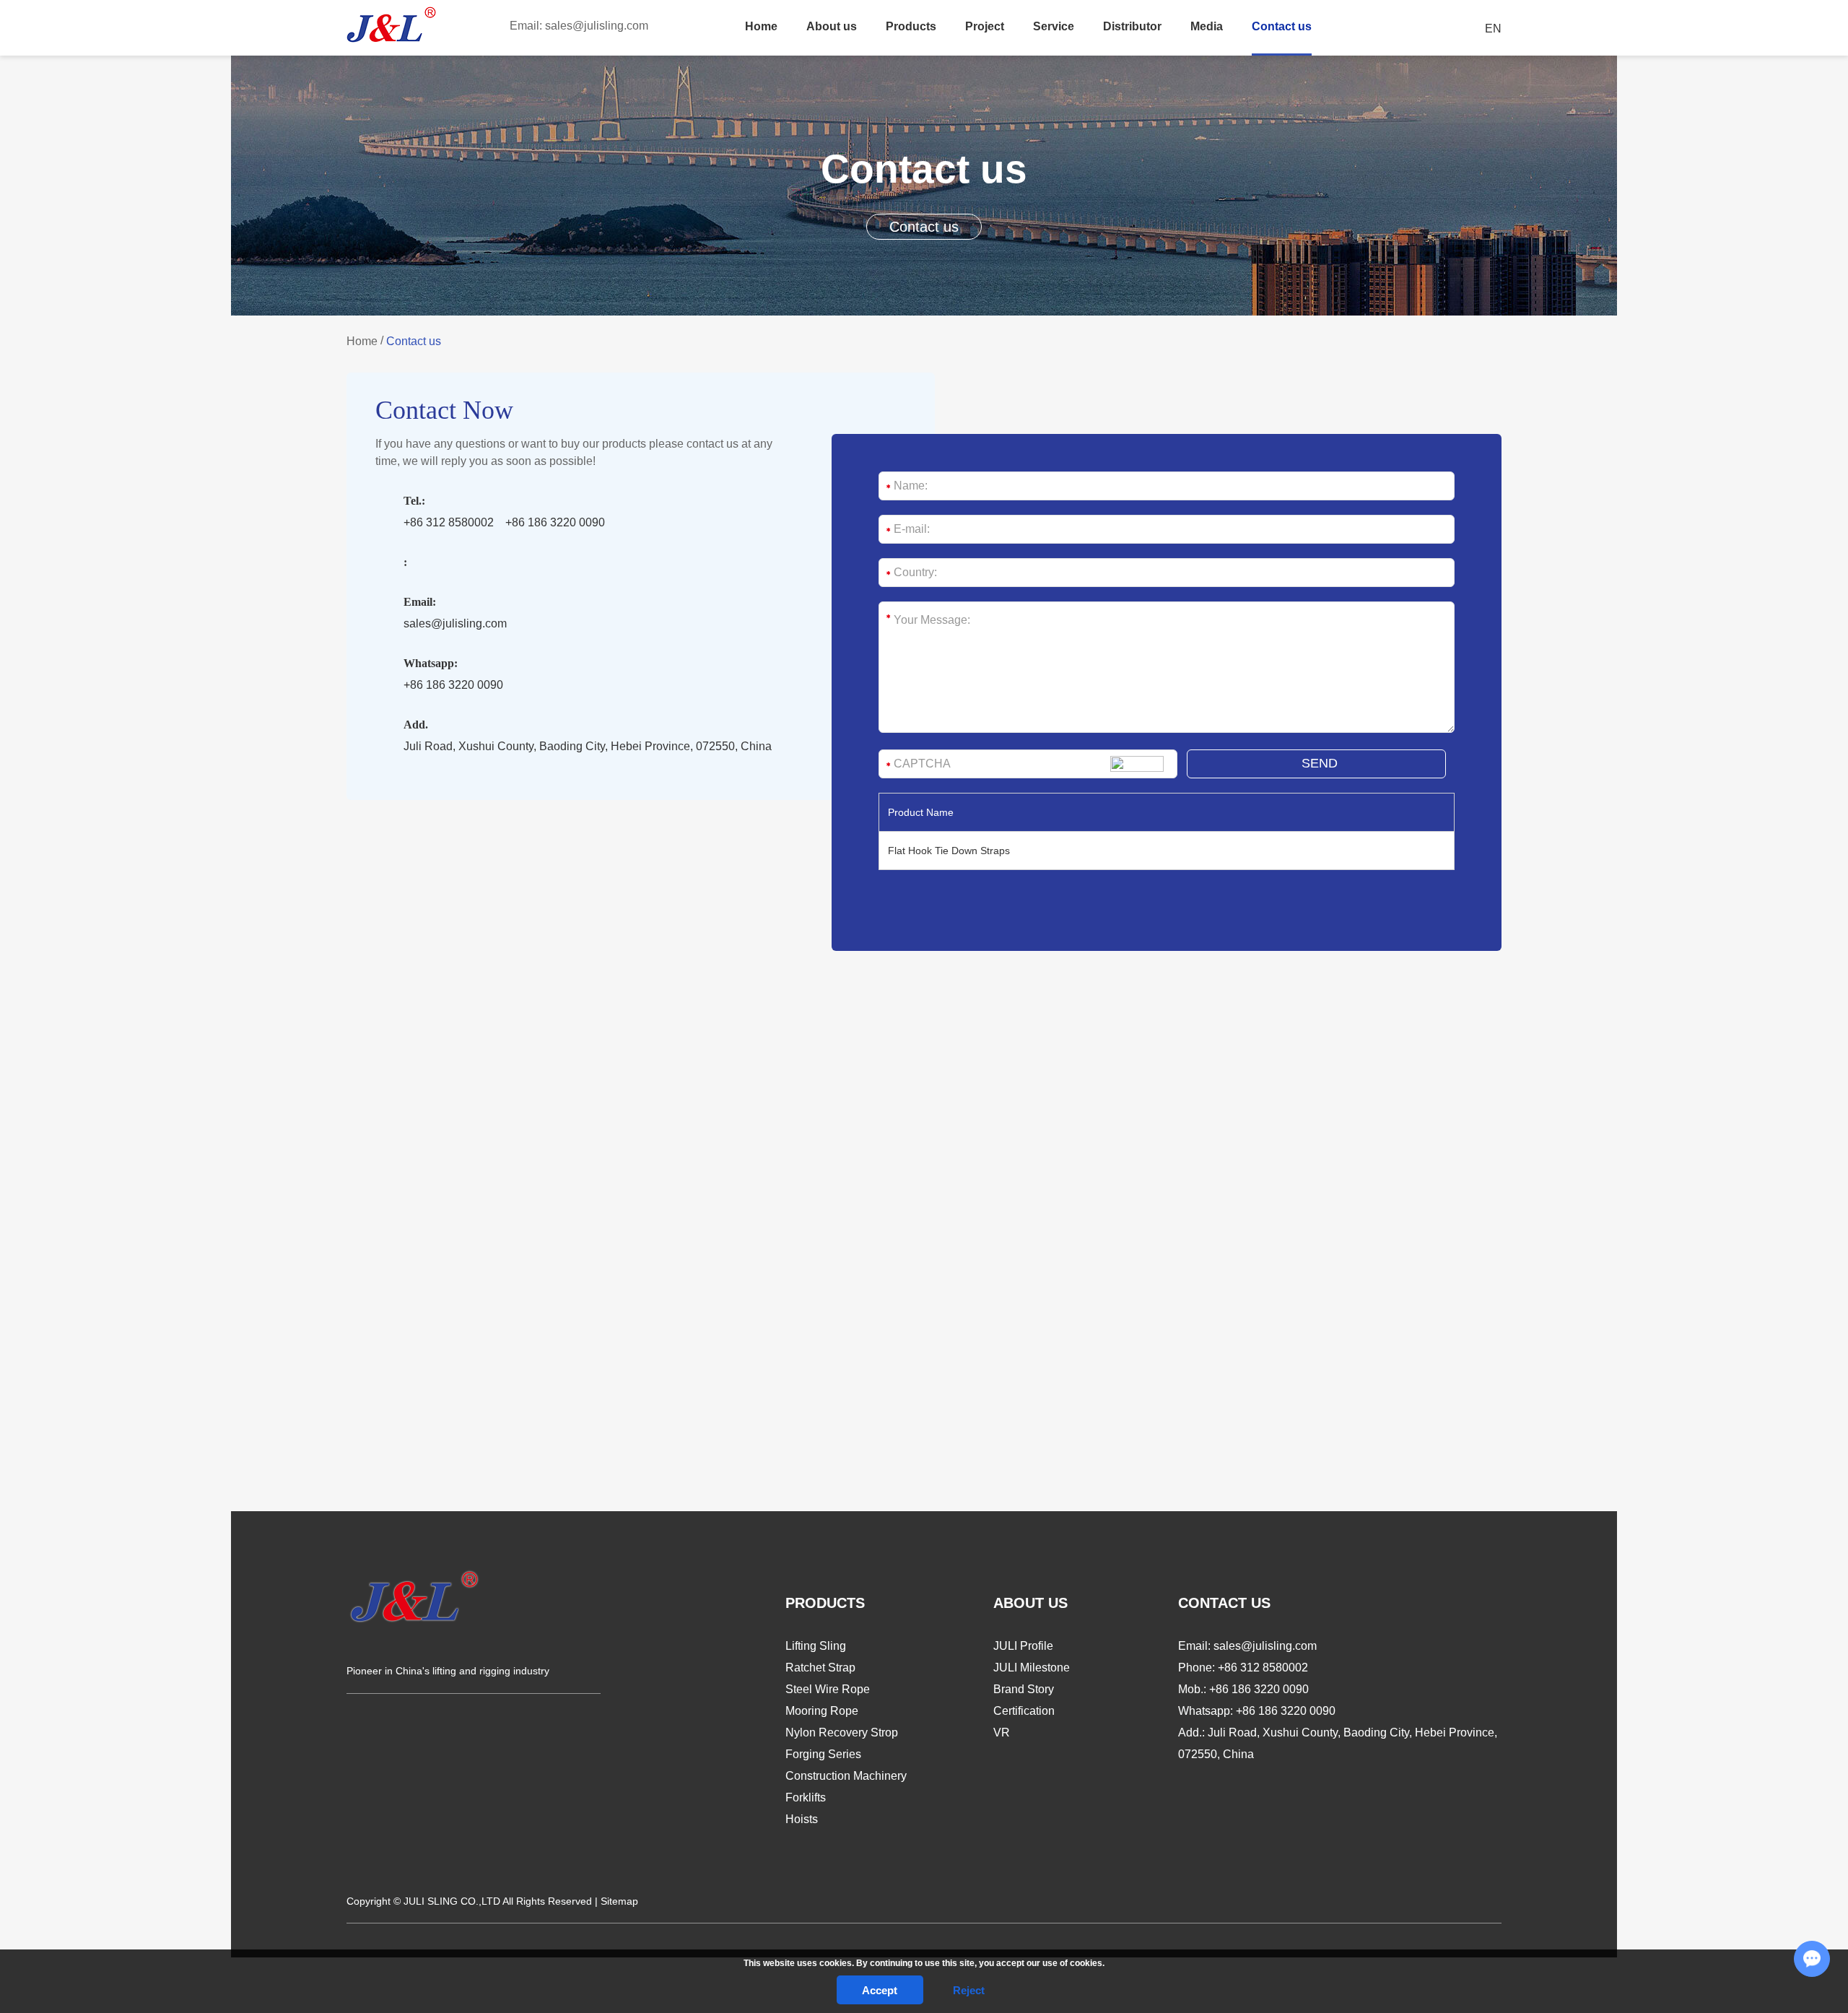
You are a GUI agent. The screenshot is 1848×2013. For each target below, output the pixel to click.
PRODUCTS (825, 1603)
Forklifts (806, 1797)
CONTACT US (1224, 1603)
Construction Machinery (846, 1776)
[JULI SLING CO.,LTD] (392, 25)
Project (985, 26)
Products (911, 26)
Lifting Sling (816, 1646)
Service (1054, 26)
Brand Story (1024, 1689)
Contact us (1282, 26)
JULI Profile (1023, 1646)
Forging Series (823, 1754)
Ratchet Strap (820, 1668)
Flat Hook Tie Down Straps (949, 851)
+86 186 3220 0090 (453, 685)
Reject (969, 1990)
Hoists (802, 1819)
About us (832, 26)
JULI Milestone (1032, 1668)
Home (761, 26)
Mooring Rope (822, 1711)
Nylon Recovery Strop (842, 1732)
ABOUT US (1030, 1603)
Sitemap (619, 1901)
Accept (880, 1990)
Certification (1024, 1711)
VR (1002, 1732)
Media (1207, 26)
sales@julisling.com (597, 26)
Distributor (1132, 26)
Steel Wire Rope (828, 1689)
